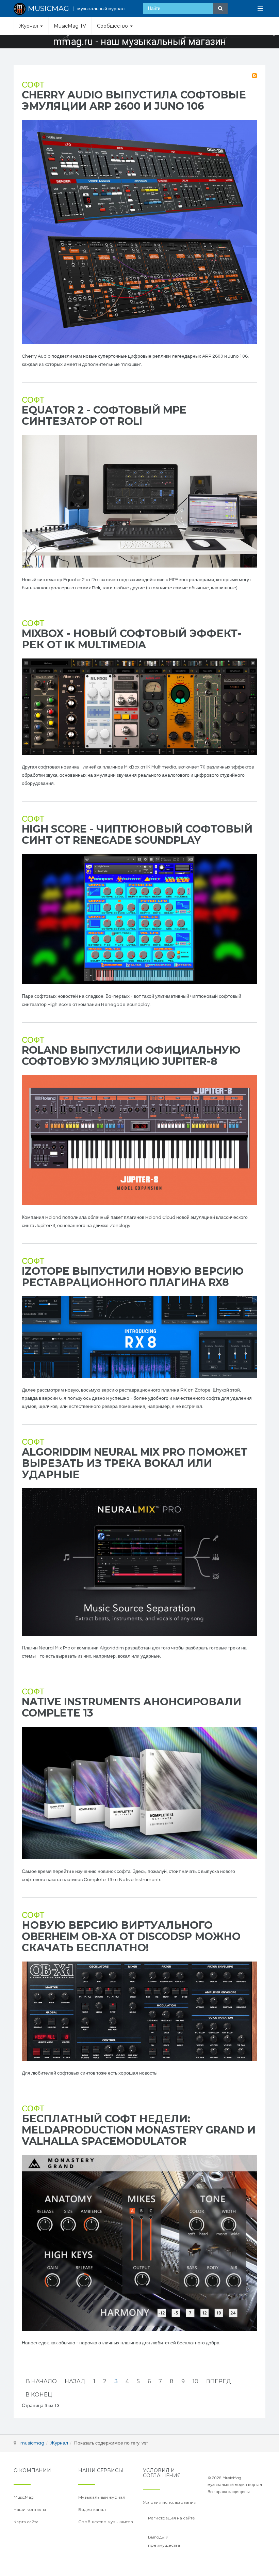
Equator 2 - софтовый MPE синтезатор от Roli (104, 416)
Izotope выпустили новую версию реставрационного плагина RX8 (133, 1277)
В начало (41, 2381)
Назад (75, 2381)
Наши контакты (30, 2509)
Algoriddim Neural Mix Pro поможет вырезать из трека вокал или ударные (135, 1463)
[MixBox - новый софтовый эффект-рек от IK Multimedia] (139, 707)
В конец (39, 2395)
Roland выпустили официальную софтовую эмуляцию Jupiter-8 (131, 1056)
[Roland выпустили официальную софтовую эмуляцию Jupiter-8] (139, 1140)
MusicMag (24, 2497)
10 (195, 2381)
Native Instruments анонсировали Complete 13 (132, 1707)
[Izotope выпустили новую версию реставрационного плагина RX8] (139, 1337)
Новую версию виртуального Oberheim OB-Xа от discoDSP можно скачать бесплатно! (131, 1936)
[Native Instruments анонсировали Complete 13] (139, 1793)
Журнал (29, 26)
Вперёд (219, 2381)
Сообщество (113, 26)
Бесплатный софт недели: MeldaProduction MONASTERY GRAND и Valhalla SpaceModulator (139, 2130)
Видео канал (92, 2509)
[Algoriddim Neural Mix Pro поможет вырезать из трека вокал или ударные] (139, 1562)
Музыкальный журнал (102, 2497)
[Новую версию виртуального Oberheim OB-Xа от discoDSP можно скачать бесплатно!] (139, 2011)
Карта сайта (26, 2522)
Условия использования (170, 2502)
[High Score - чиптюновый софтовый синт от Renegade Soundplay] (139, 919)
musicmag (32, 2443)
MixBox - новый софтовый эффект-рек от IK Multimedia (132, 639)
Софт (33, 85)
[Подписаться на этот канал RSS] (255, 76)
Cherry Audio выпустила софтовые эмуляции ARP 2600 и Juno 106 (134, 100)
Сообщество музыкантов (106, 2522)
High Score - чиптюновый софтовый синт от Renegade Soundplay (137, 835)
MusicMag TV (70, 26)
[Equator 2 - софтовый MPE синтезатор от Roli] (139, 501)
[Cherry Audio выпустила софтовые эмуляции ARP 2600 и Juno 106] (139, 232)
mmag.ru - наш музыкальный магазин (139, 42)
